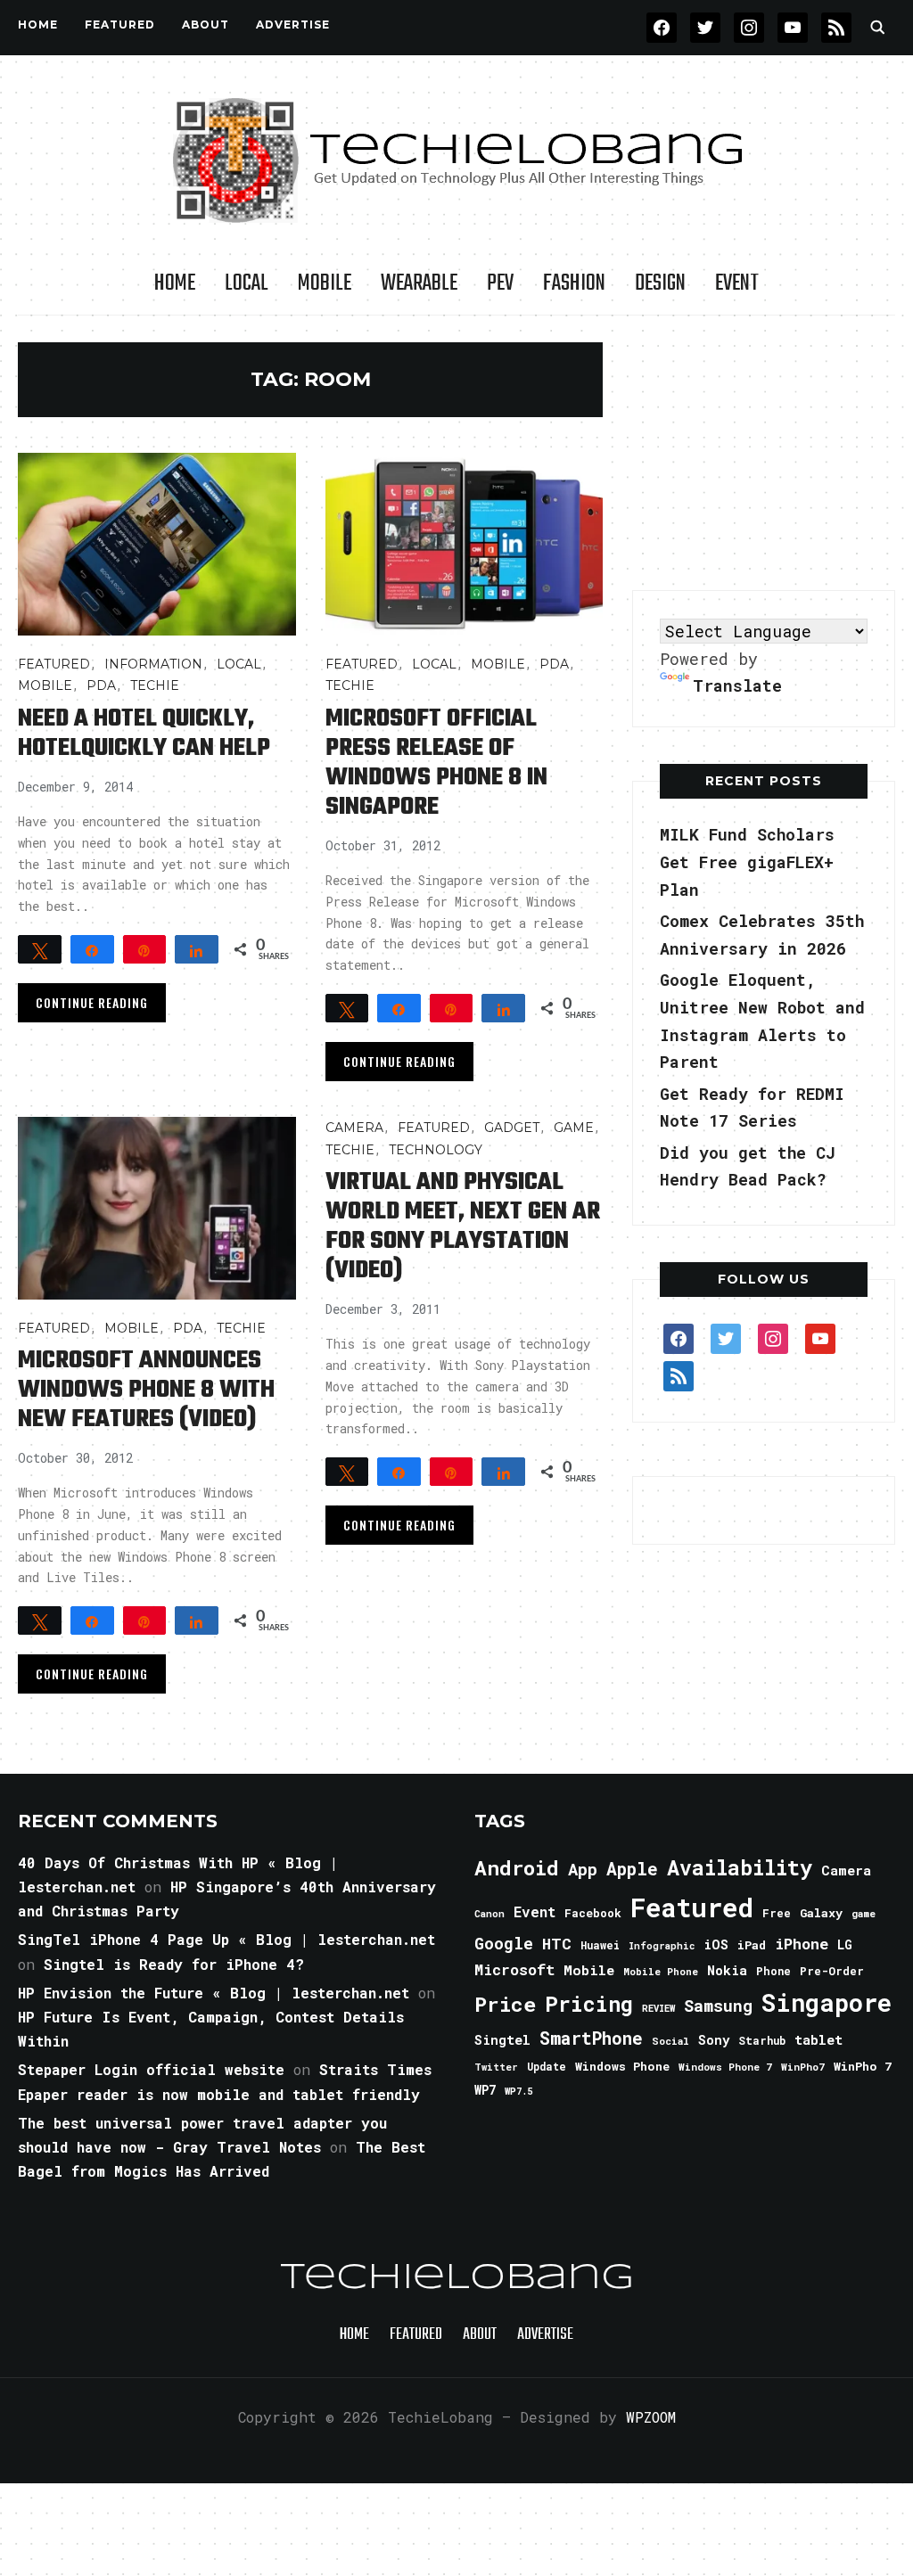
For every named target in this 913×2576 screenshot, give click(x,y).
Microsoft (514, 1970)
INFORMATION (153, 664)
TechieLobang (457, 2278)
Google (504, 1943)
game (864, 1913)
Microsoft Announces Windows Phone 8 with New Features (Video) (146, 1390)
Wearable (419, 283)
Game (574, 1128)
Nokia (727, 1970)
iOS (716, 1944)
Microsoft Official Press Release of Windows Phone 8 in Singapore (436, 763)
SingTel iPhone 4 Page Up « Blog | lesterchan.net (226, 1939)
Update (547, 2067)
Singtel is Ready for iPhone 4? (174, 1964)
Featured (692, 1907)
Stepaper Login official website (151, 2069)
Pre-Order (832, 1971)
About (206, 25)
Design (660, 283)
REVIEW (658, 2008)
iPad (752, 1945)
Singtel (502, 2040)
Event (737, 283)
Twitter (496, 2067)
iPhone (802, 1944)
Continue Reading (92, 1002)
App (583, 1869)
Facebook (593, 1913)
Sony (714, 2040)
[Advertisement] (766, 454)
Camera (354, 1128)
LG (845, 1944)
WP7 (485, 2090)
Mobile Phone (661, 1971)
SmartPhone (591, 2038)
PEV (500, 283)
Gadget (512, 1128)
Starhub (762, 2040)
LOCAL (247, 283)
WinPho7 (803, 2067)
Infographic (662, 1946)
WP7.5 (518, 2091)
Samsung (718, 2006)
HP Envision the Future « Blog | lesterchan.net (214, 1993)
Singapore (827, 2002)
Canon (489, 1914)
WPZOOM (651, 2417)
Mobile (325, 283)
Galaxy (821, 1913)
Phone (773, 1971)
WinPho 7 (863, 2066)
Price (505, 2004)
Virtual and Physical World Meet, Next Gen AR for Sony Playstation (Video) (463, 1226)
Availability (740, 1867)
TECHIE (155, 685)
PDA (101, 685)
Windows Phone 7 (725, 2067)
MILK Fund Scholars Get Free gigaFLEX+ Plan (747, 861)
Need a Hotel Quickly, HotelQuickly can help (144, 734)
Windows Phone (622, 2066)
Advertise (293, 25)
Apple (632, 1869)
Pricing (589, 2003)
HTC (557, 1944)
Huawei (600, 1945)
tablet (818, 2039)
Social (670, 2041)
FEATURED (120, 25)
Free (777, 1913)
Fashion (574, 283)
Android (517, 1867)
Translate (737, 685)
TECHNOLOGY (436, 1150)
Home (38, 25)
